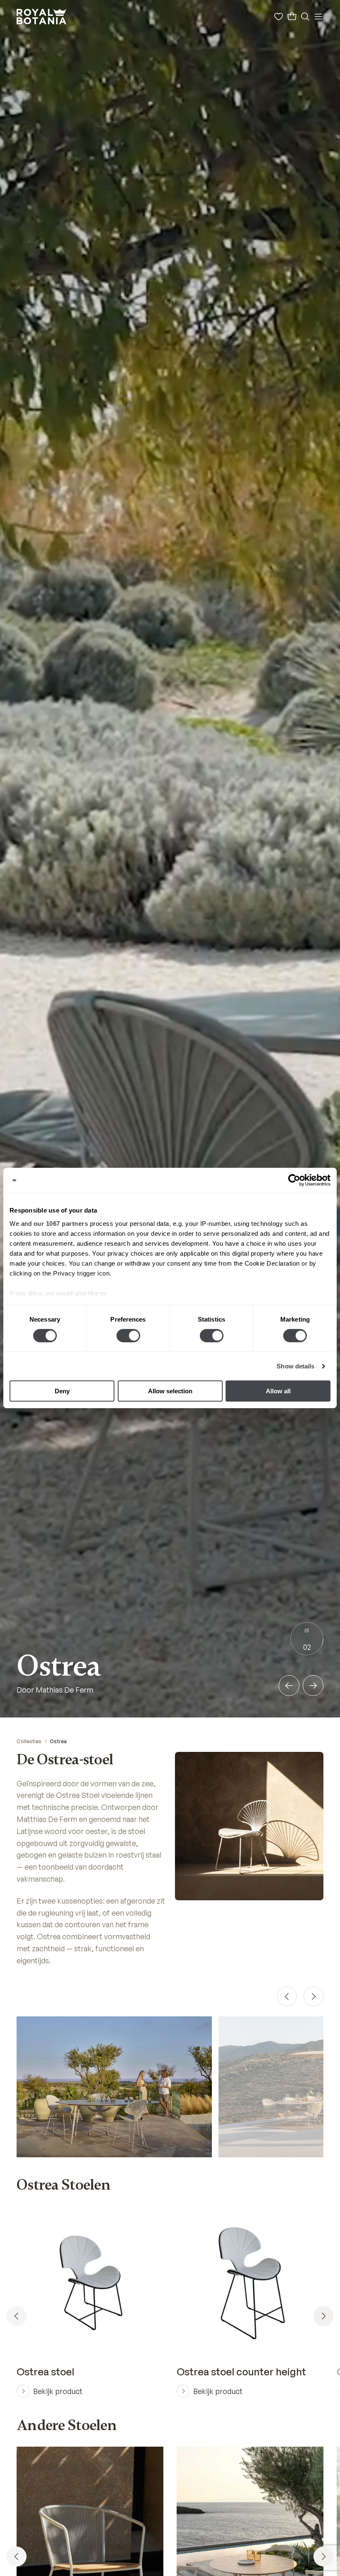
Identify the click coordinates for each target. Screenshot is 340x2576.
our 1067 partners (61, 1223)
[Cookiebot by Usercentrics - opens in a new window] (294, 1180)
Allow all (278, 1391)
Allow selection (170, 1391)
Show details (295, 1366)
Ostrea (58, 1741)
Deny (62, 1391)
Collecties (29, 1741)
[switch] (128, 1336)
